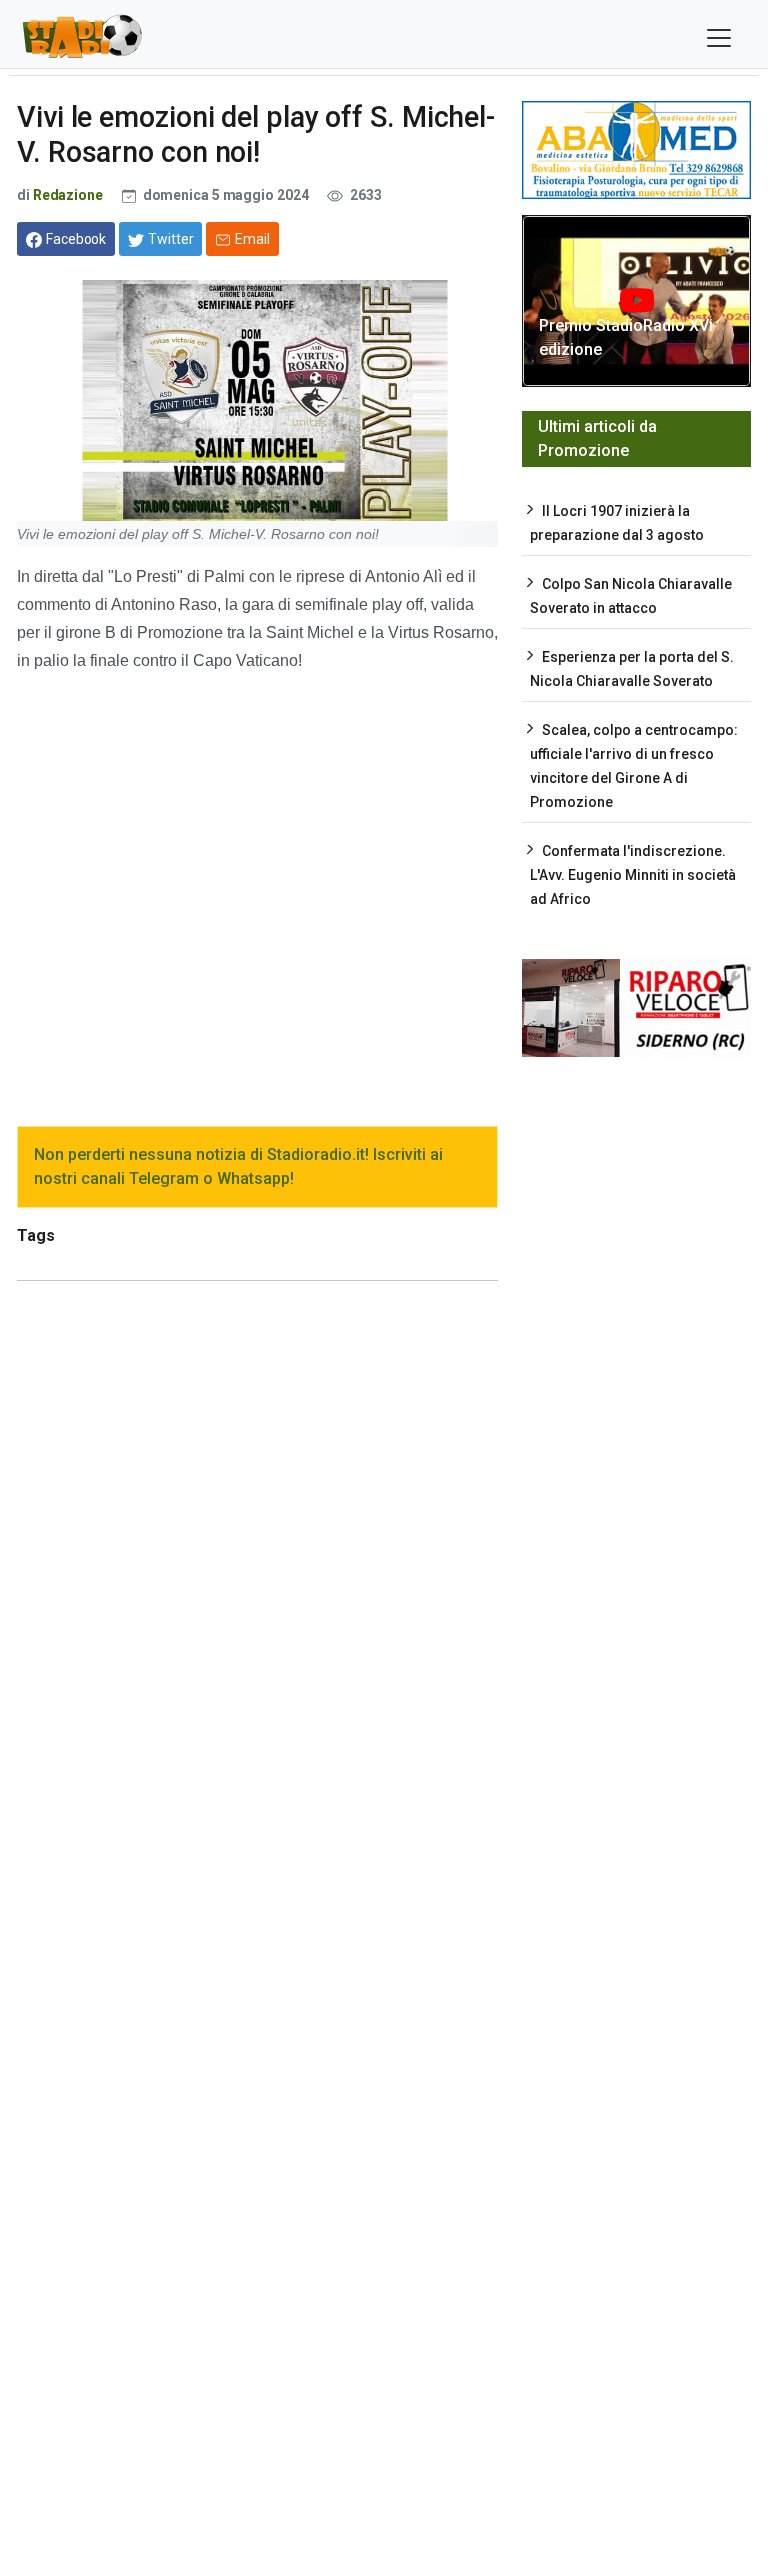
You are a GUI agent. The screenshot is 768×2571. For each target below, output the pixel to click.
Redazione (68, 195)
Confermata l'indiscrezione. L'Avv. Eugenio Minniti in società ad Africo (633, 875)
